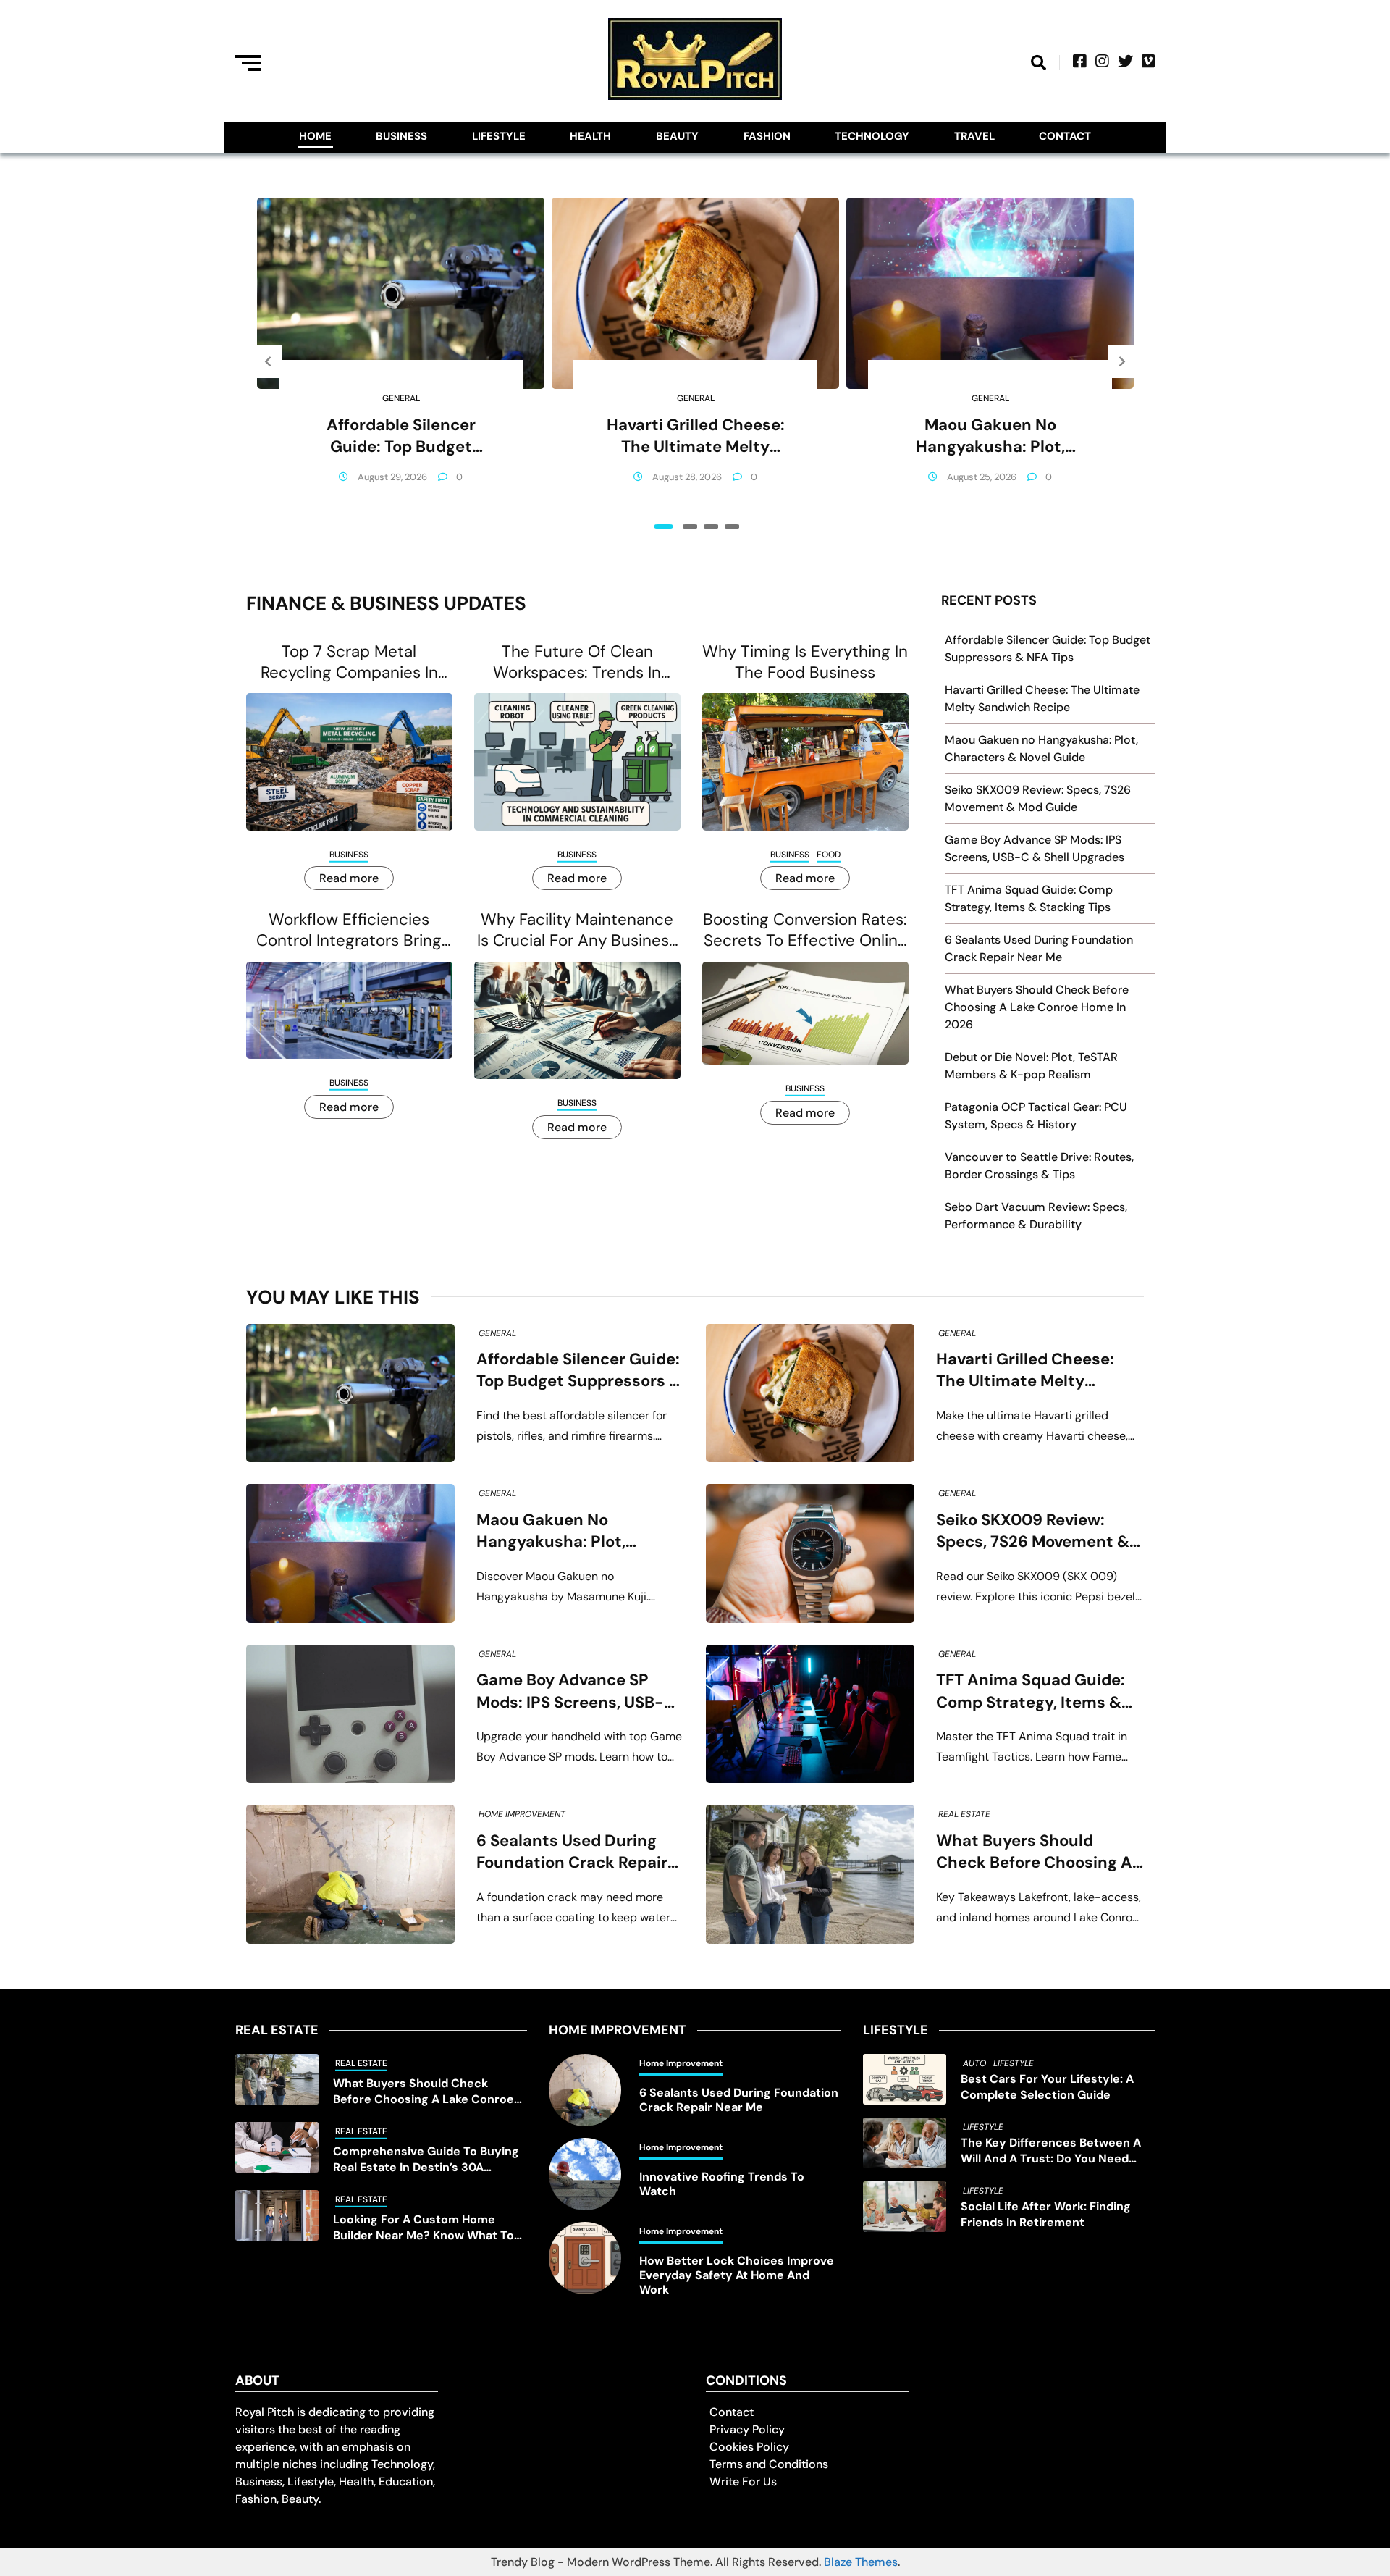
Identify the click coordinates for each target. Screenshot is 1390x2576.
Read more (349, 878)
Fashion (767, 136)
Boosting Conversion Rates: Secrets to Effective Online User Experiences (805, 930)
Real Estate (964, 1814)
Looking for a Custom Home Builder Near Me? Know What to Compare (424, 2228)
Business (401, 136)
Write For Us (743, 2481)
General (401, 398)
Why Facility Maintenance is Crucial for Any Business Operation (577, 930)
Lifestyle (499, 136)
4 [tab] (732, 526)
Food (829, 855)
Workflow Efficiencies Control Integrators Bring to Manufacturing (349, 930)
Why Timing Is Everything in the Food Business (805, 662)
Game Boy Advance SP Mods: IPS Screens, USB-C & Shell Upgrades (576, 1691)
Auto (974, 2063)
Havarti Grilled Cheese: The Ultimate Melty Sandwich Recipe (696, 436)
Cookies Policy (749, 2447)
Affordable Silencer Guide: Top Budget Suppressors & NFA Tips (401, 436)
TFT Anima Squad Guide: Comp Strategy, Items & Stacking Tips (1031, 1691)
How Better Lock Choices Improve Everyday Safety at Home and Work (737, 2275)
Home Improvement (522, 1814)
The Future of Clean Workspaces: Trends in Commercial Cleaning (577, 662)
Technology (872, 136)
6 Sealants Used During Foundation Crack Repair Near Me (572, 1852)
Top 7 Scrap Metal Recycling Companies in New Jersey (349, 662)
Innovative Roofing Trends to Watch (722, 2184)
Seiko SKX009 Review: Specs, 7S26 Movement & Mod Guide (1033, 1531)
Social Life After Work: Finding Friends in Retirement (1046, 2214)
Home (315, 136)
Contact (1065, 136)
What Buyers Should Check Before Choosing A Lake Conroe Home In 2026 (1037, 1007)
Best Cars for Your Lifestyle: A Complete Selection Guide (1047, 2087)
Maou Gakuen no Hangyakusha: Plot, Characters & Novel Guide (990, 436)
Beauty (677, 136)
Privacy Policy (747, 2429)
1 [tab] (664, 526)
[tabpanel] (401, 361)
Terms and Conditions (769, 2464)
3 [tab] (711, 526)
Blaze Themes (861, 2562)
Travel (974, 136)
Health (590, 136)
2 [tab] (690, 526)
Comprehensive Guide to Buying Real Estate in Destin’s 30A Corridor (426, 2160)
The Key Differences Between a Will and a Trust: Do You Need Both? (1051, 2151)
